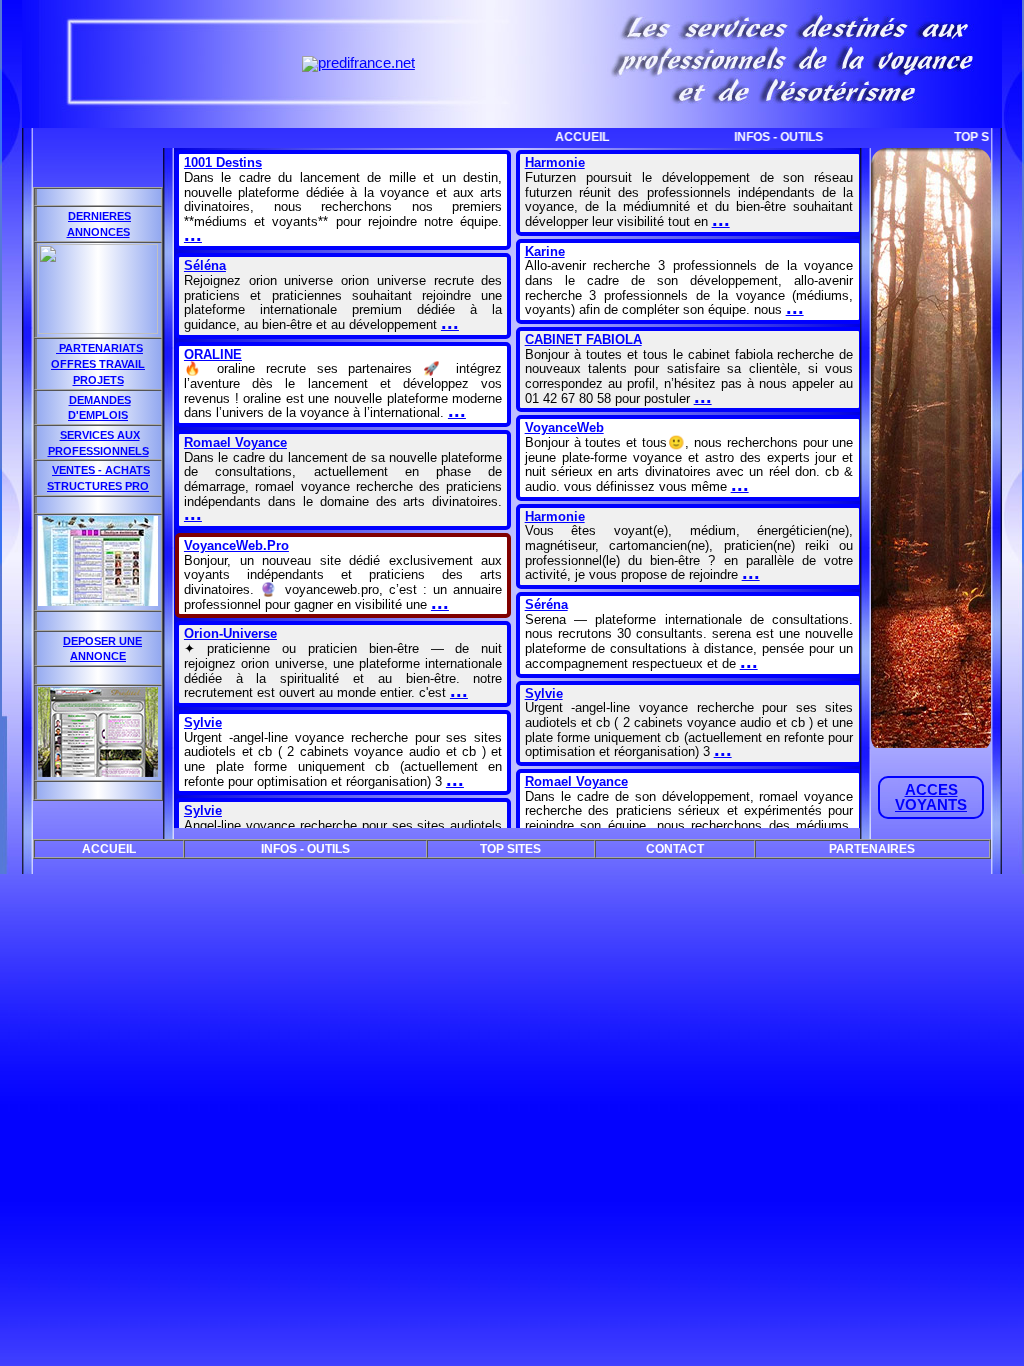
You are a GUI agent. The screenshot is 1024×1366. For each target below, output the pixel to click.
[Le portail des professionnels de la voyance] (98, 329)
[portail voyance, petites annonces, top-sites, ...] (98, 601)
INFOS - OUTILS (742, 137)
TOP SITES (948, 137)
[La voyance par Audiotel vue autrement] (98, 772)
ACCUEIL (546, 137)
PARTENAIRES (872, 849)
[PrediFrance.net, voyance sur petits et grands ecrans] (358, 63)
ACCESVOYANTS (931, 797)
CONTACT (675, 849)
